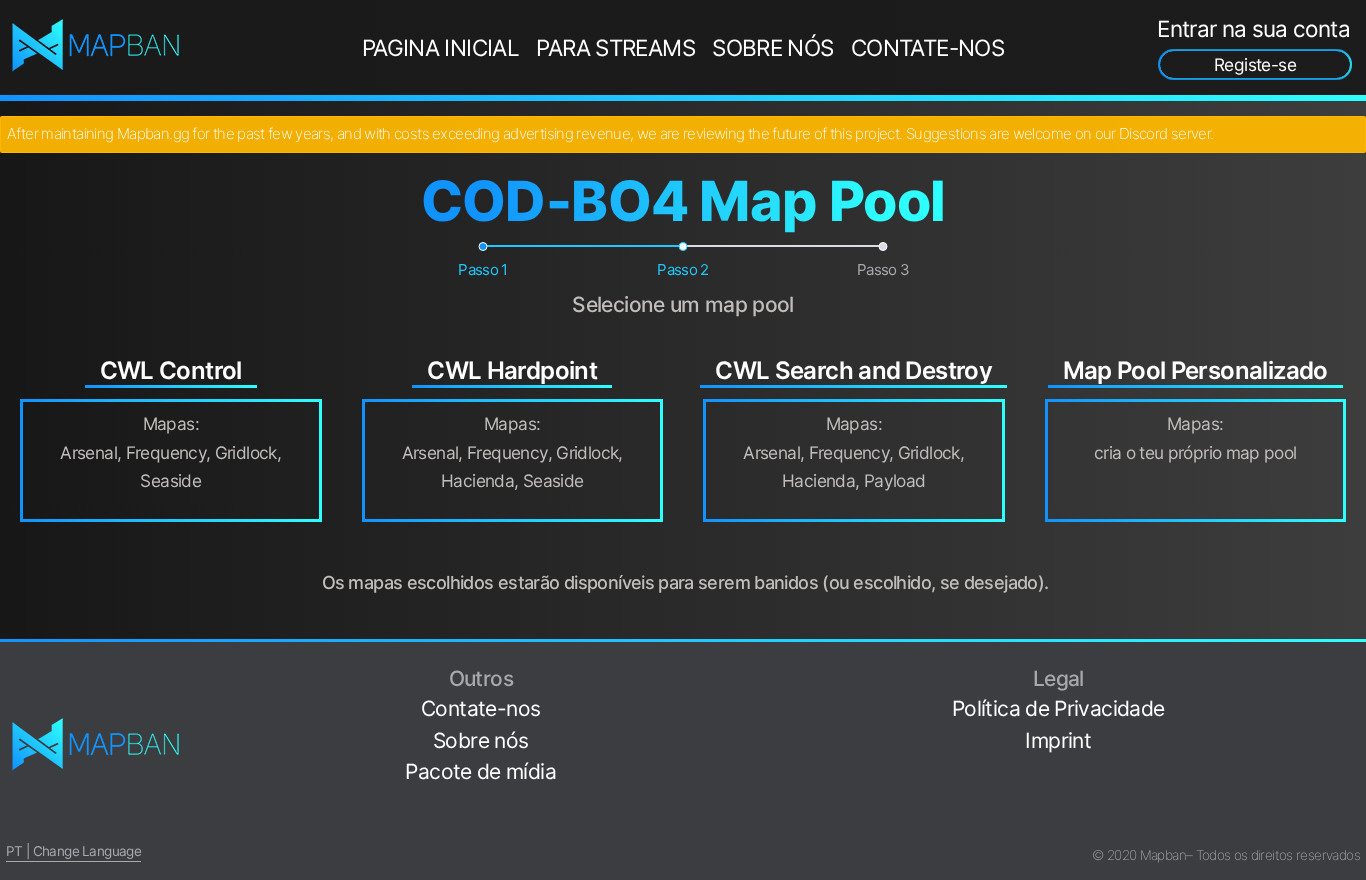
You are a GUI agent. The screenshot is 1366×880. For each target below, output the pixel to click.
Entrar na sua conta (1253, 28)
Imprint (1058, 740)
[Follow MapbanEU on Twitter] (1352, 699)
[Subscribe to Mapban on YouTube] (1352, 793)
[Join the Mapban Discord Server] (1352, 824)
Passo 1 (483, 269)
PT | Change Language (73, 851)
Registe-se (1255, 64)
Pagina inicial (440, 47)
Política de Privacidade (1058, 708)
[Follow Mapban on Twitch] (1352, 762)
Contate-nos (927, 47)
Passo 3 (883, 269)
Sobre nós (772, 47)
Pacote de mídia (480, 771)
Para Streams (615, 47)
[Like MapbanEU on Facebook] (1352, 668)
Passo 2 (683, 269)
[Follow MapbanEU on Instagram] (1352, 730)
